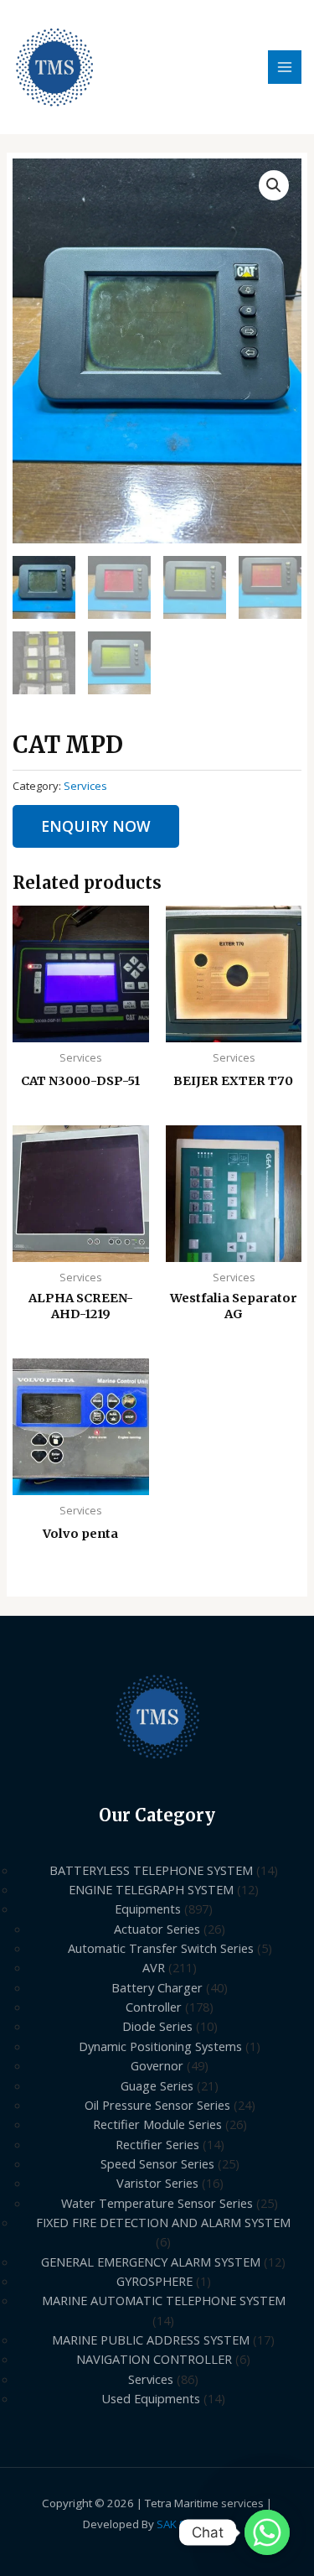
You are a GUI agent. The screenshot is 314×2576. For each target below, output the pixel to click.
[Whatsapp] (267, 2532)
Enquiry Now (96, 826)
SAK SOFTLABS (194, 2524)
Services (85, 786)
